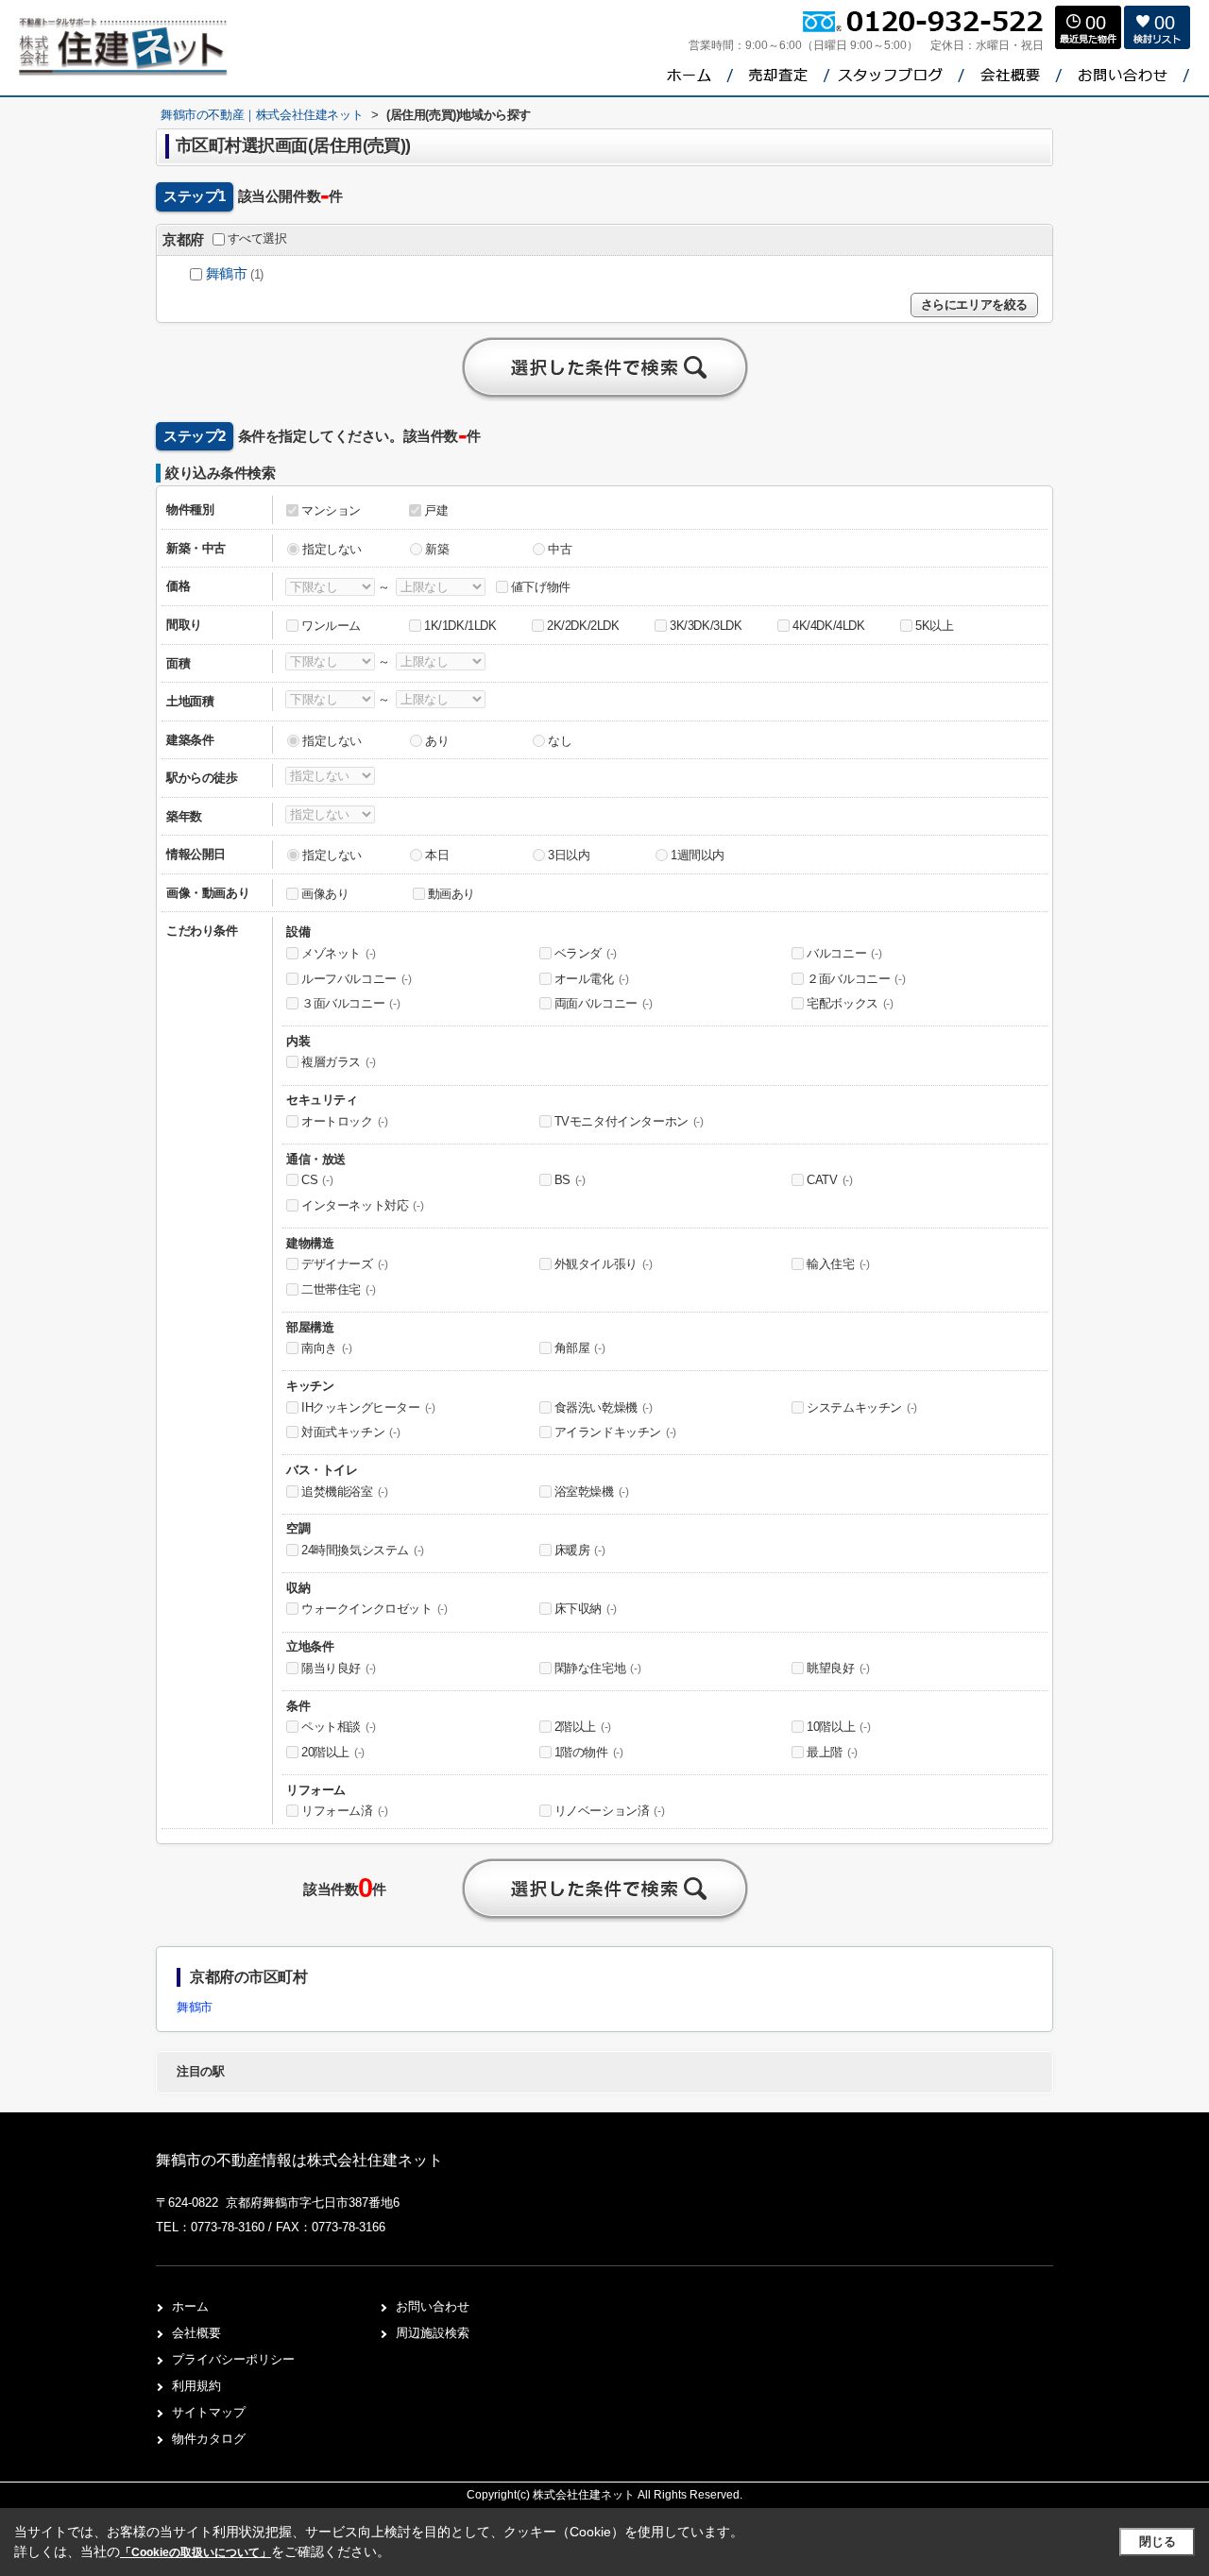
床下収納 (586, 1609)
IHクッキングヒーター (368, 1407)
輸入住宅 (838, 1264)
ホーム (190, 2306)
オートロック (345, 1121)
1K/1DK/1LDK (460, 626)
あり (437, 741)
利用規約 (196, 2386)
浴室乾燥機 (592, 1491)
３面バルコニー (350, 1003)
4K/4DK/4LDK (829, 626)
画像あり (325, 894)
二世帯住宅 (339, 1289)
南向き (327, 1348)
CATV (829, 1180)
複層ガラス (339, 1062)
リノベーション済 (610, 1811)
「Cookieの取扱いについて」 (196, 2552)
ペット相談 (339, 1727)
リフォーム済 (345, 1811)
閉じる (1158, 2542)
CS (317, 1180)
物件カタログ (209, 2439)
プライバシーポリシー (233, 2359)
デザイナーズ (345, 1264)
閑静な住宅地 (598, 1668)
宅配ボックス (850, 1003)
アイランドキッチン (615, 1432)
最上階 (832, 1752)
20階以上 (333, 1752)
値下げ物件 (541, 587)
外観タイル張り (604, 1264)
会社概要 (196, 2333)
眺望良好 (838, 1668)
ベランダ (586, 953)
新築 (437, 549)
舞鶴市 (227, 274)
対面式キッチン (350, 1432)
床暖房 (580, 1550)
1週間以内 (698, 855)
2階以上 (583, 1727)
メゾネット (339, 953)
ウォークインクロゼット (375, 1609)
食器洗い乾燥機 (604, 1407)
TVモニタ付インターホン (629, 1121)
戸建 (436, 510)
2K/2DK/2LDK (583, 626)
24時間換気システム (363, 1550)
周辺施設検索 (433, 2333)
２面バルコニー (856, 979)
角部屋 (580, 1348)
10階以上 (838, 1727)
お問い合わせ (433, 2306)
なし (560, 741)
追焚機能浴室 (345, 1491)
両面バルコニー (604, 1003)
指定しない (332, 549)
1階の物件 (589, 1752)
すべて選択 (257, 238)
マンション (331, 510)
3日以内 (569, 855)
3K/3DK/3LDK (706, 626)
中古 (560, 549)
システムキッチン (862, 1407)
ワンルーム (331, 626)
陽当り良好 (339, 1668)
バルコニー (844, 953)
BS (570, 1180)
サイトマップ (209, 2412)
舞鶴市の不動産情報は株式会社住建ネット (299, 2160)
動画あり (451, 894)
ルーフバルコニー (357, 979)
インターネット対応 (362, 1205)
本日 (437, 855)
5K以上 (934, 626)
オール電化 (592, 979)
